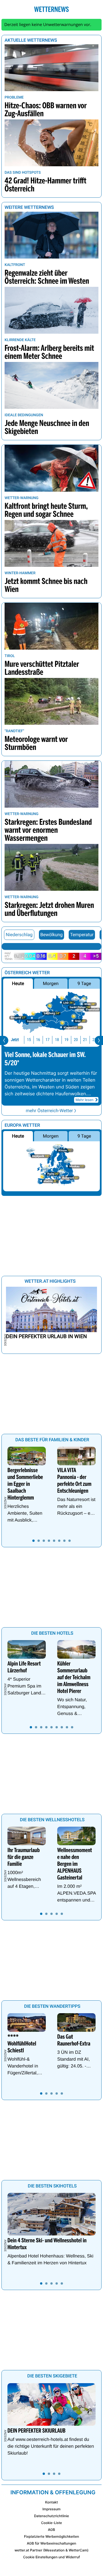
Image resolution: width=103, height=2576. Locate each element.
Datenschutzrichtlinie (51, 2516)
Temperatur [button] (82, 935)
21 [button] (85, 1040)
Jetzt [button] (15, 1040)
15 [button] (29, 1040)
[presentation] (4, 1040)
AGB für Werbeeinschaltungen (52, 2543)
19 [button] (66, 1040)
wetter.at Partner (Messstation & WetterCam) (52, 2550)
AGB (52, 2530)
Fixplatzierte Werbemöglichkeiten (51, 2536)
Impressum (51, 2509)
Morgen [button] (51, 983)
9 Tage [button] (84, 983)
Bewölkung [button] (51, 935)
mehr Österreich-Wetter (49, 1111)
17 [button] (47, 1040)
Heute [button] (18, 983)
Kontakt (51, 2502)
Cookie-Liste (51, 2523)
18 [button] (57, 1040)
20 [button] (76, 1040)
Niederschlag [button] (19, 935)
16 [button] (38, 1040)
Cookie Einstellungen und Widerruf (52, 2557)
